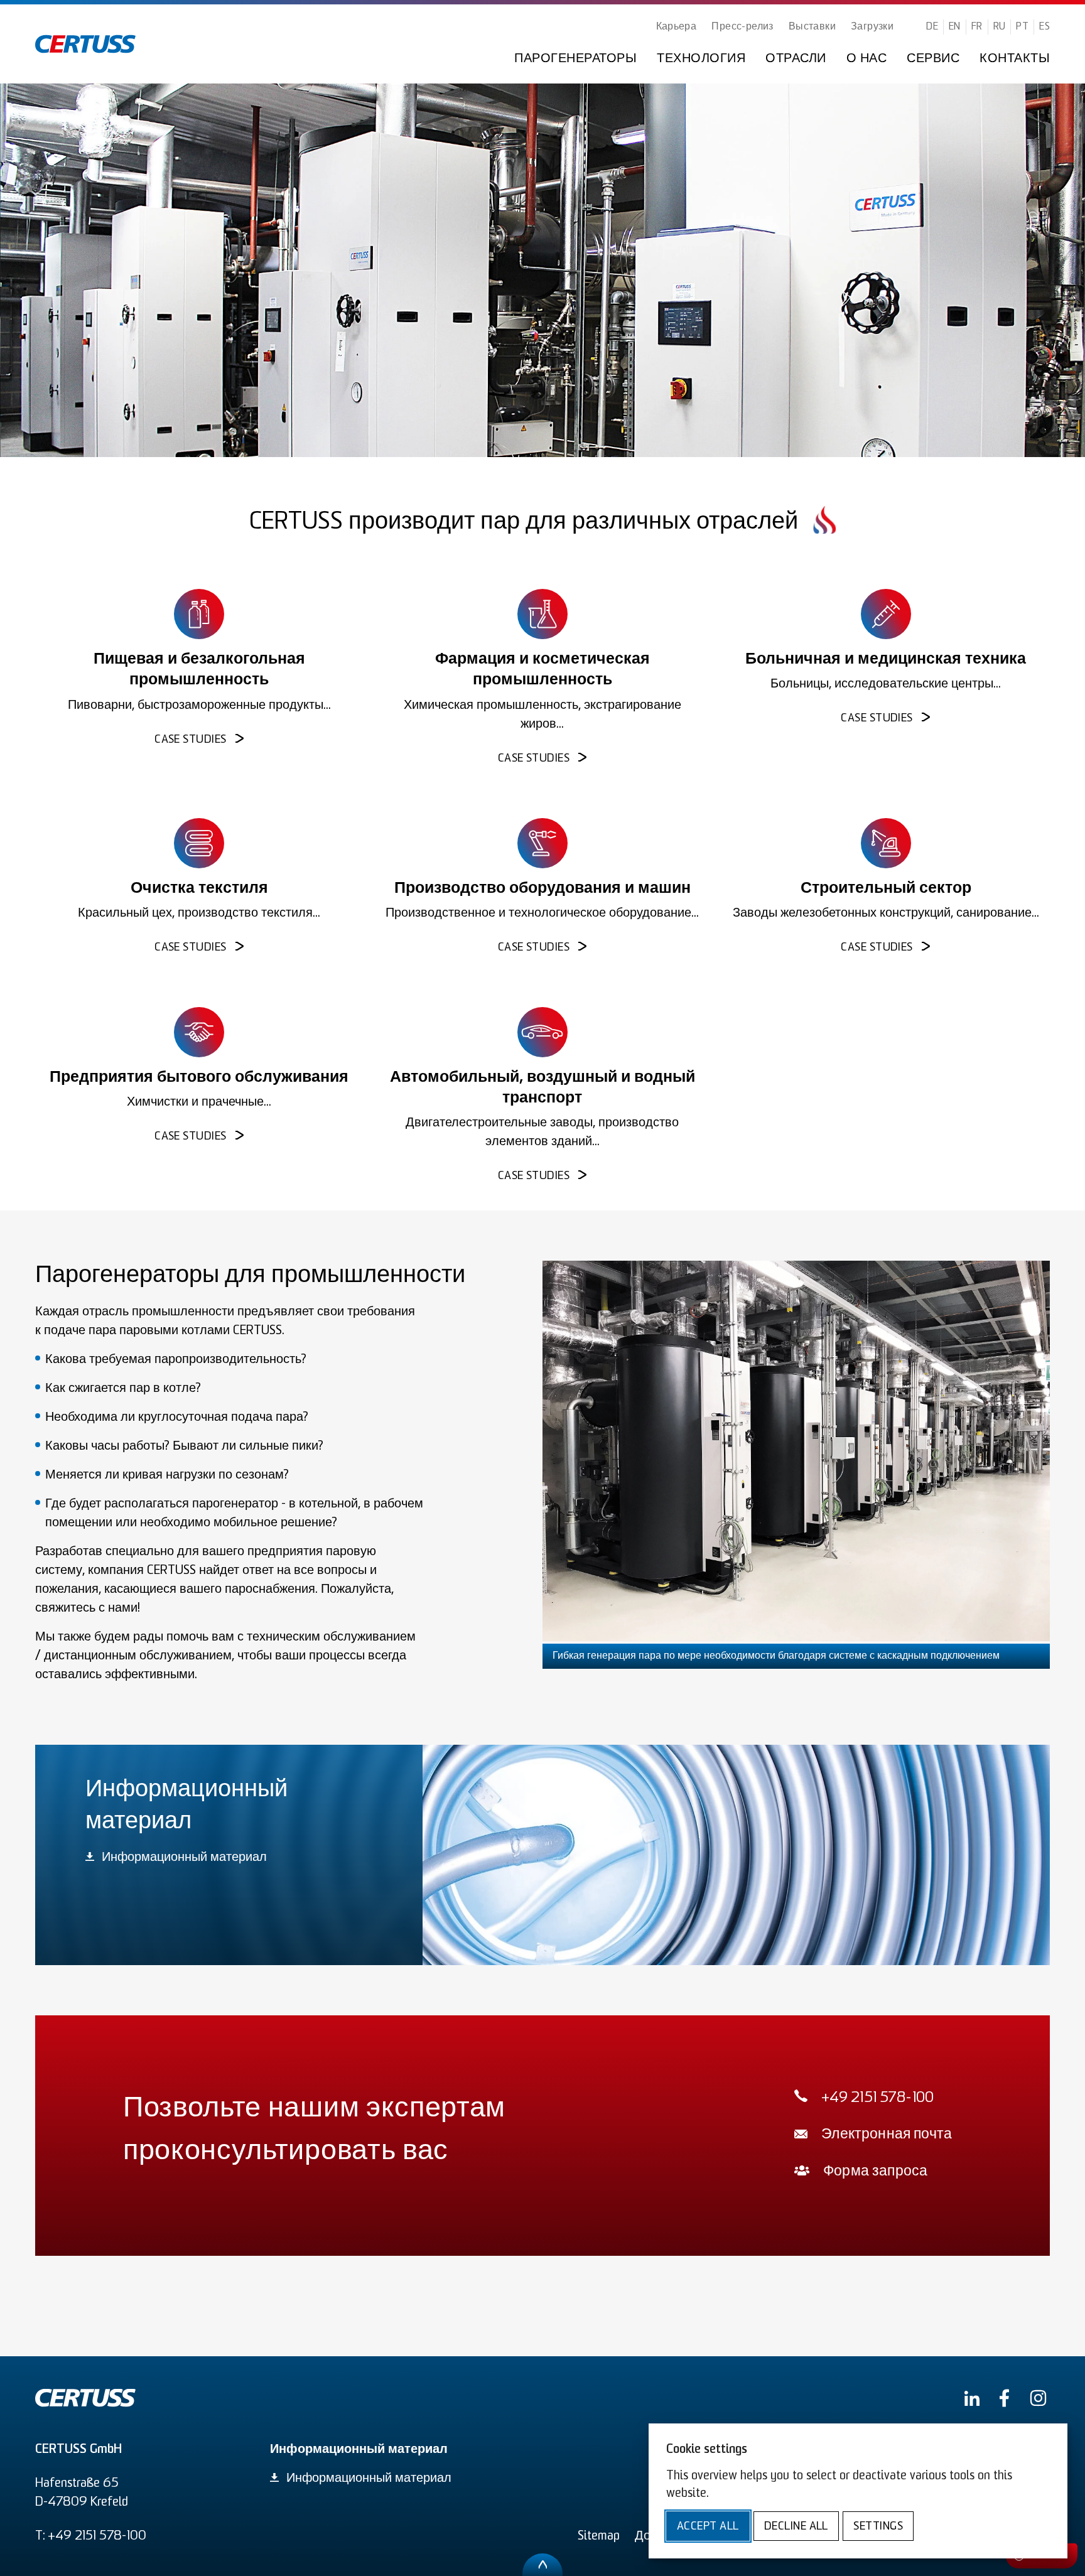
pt (1022, 27)
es (1045, 27)
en (955, 27)
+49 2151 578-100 (878, 2099)
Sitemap (599, 2536)
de (932, 27)
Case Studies (190, 740)
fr (977, 27)
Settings (878, 2527)
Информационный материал (184, 1858)
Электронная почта (887, 2135)
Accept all (708, 2527)
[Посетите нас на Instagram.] (1038, 2398)
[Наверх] (542, 2565)
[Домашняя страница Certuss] (85, 44)
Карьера (677, 27)
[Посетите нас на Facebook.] (1004, 2398)
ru (1000, 27)
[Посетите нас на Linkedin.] (972, 2398)
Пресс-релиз (742, 27)
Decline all (796, 2527)
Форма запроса (875, 2172)
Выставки (812, 27)
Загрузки (872, 27)
